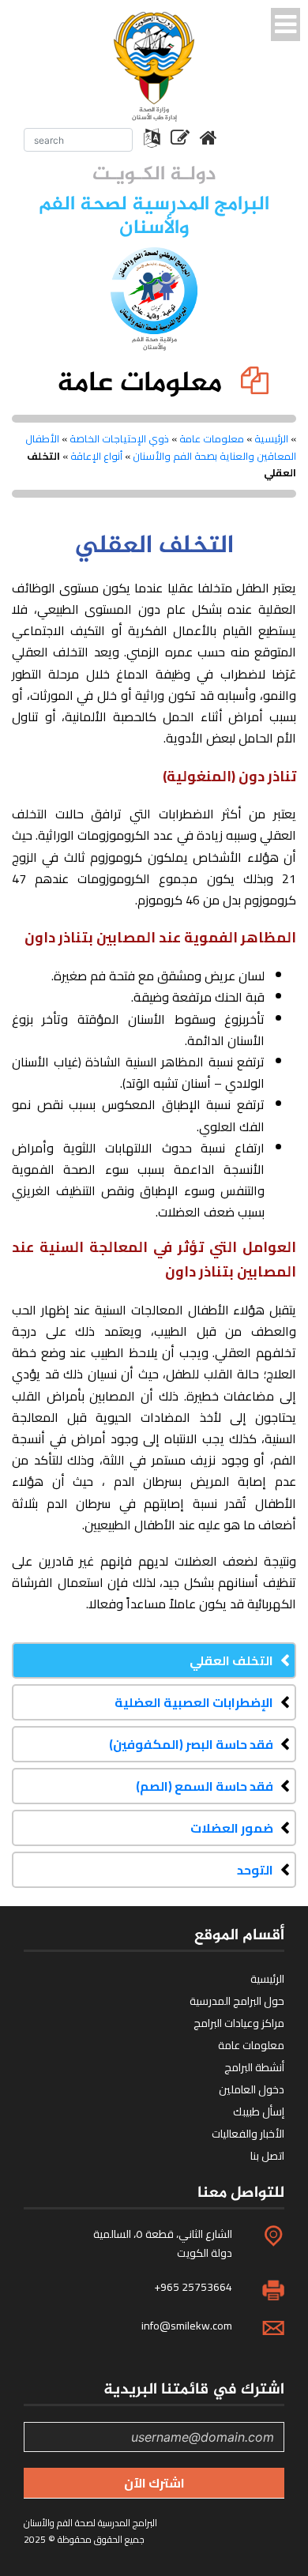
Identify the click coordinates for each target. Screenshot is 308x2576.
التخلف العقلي (231, 1660)
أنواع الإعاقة (96, 456)
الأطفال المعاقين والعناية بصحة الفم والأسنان (161, 447)
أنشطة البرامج (254, 2067)
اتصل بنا (267, 2156)
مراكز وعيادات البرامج (239, 2023)
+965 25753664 (193, 2287)
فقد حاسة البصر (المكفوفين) (191, 1744)
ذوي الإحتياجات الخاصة (119, 438)
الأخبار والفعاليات (248, 2134)
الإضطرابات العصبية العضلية (194, 1702)
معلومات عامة (212, 438)
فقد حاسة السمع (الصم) (205, 1786)
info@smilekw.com (187, 2326)
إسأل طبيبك (259, 2112)
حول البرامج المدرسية (237, 2001)
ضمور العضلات (232, 1828)
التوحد (255, 1870)
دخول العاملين (252, 2089)
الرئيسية (271, 438)
